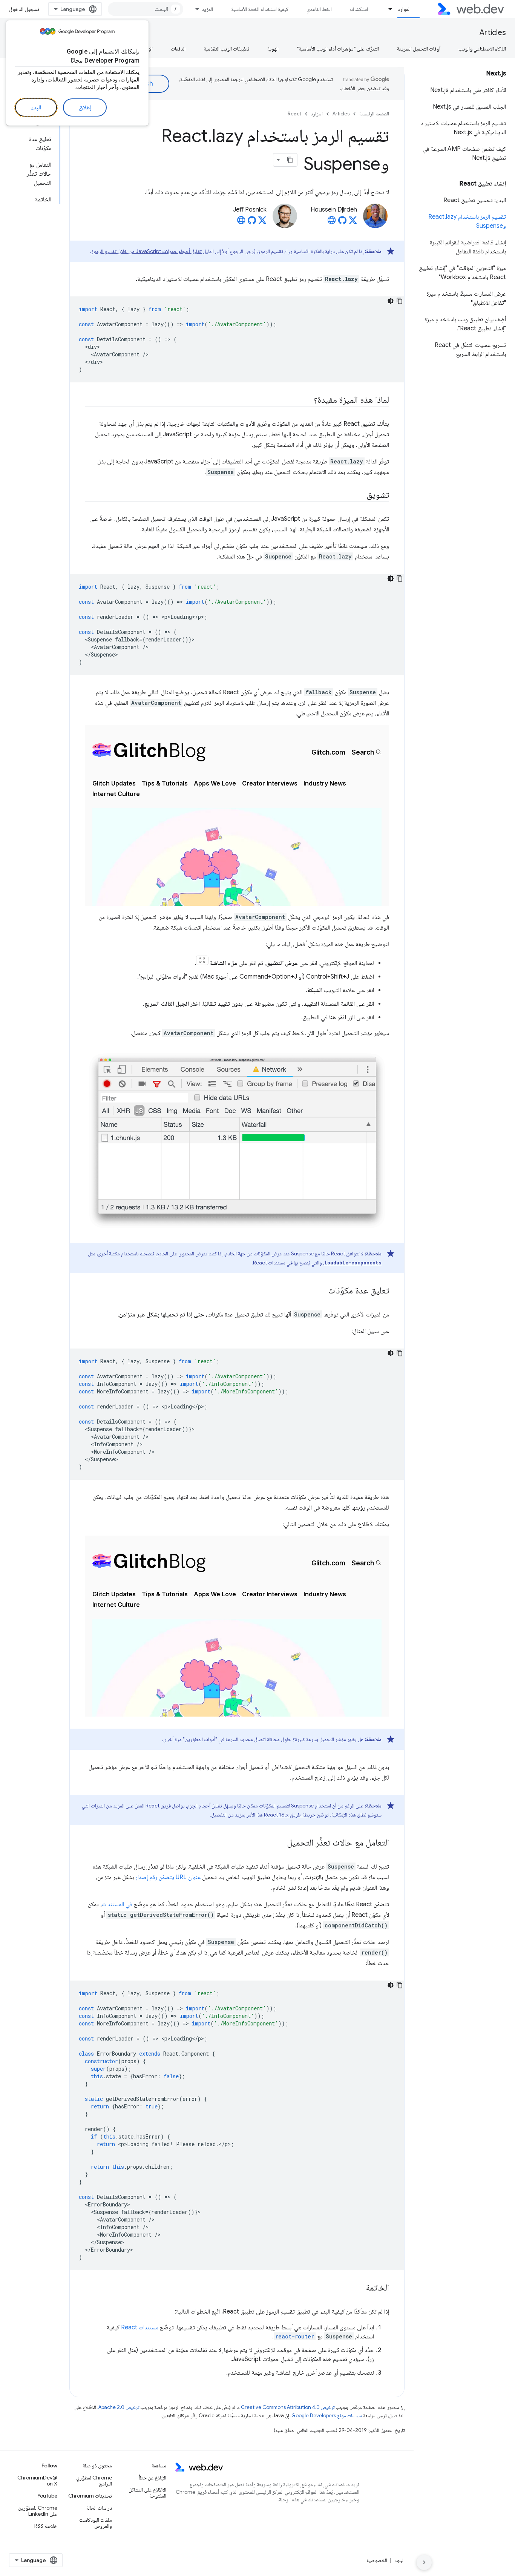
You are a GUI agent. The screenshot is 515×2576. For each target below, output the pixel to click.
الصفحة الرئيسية (374, 114)
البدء (36, 107)
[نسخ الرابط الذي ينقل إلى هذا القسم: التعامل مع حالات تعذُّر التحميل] (280, 1843)
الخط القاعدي (319, 9)
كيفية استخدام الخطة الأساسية (260, 9)
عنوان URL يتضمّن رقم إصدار (168, 1877)
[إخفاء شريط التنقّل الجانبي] (424, 2562)
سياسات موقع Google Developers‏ (327, 2416)
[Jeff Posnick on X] (262, 222)
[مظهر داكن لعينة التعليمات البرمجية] (391, 301)
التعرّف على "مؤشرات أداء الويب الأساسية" (338, 49)
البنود (399, 2560)
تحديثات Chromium (90, 2496)
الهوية (273, 49)
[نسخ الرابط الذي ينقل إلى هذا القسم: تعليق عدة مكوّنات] (321, 1291)
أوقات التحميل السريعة (419, 49)
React (294, 114)
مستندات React (140, 2327)
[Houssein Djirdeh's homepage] (332, 222)
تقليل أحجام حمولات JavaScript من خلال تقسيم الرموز (146, 251)
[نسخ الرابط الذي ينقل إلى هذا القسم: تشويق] (360, 496)
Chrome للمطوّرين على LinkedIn (38, 2511)
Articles (493, 33)
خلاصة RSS (46, 2526)
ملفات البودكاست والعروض (95, 2523)
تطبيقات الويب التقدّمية (226, 49)
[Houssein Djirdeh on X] (353, 222)
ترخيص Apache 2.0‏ (119, 2407)
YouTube (47, 2496)
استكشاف (359, 9)
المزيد (207, 9)
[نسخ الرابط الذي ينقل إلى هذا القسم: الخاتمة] (359, 2288)
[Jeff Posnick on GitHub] (252, 222)
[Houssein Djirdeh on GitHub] (342, 222)
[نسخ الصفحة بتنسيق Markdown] (290, 160)
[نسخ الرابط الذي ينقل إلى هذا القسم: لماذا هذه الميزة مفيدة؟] (307, 400)
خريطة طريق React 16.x (290, 1815)
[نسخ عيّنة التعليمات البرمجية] (400, 301)
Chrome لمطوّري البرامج (94, 2481)
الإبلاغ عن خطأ (153, 2478)
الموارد (404, 9)
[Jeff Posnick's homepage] (241, 222)
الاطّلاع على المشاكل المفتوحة (147, 2493)
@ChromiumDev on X (37, 2481)
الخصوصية (377, 2560)
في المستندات (117, 1904)
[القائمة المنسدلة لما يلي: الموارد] (387, 9)
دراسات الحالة (99, 2508)
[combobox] (146, 9)
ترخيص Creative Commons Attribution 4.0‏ (288, 2407)
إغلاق (85, 107)
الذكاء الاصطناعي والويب (482, 49)
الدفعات (178, 49)
